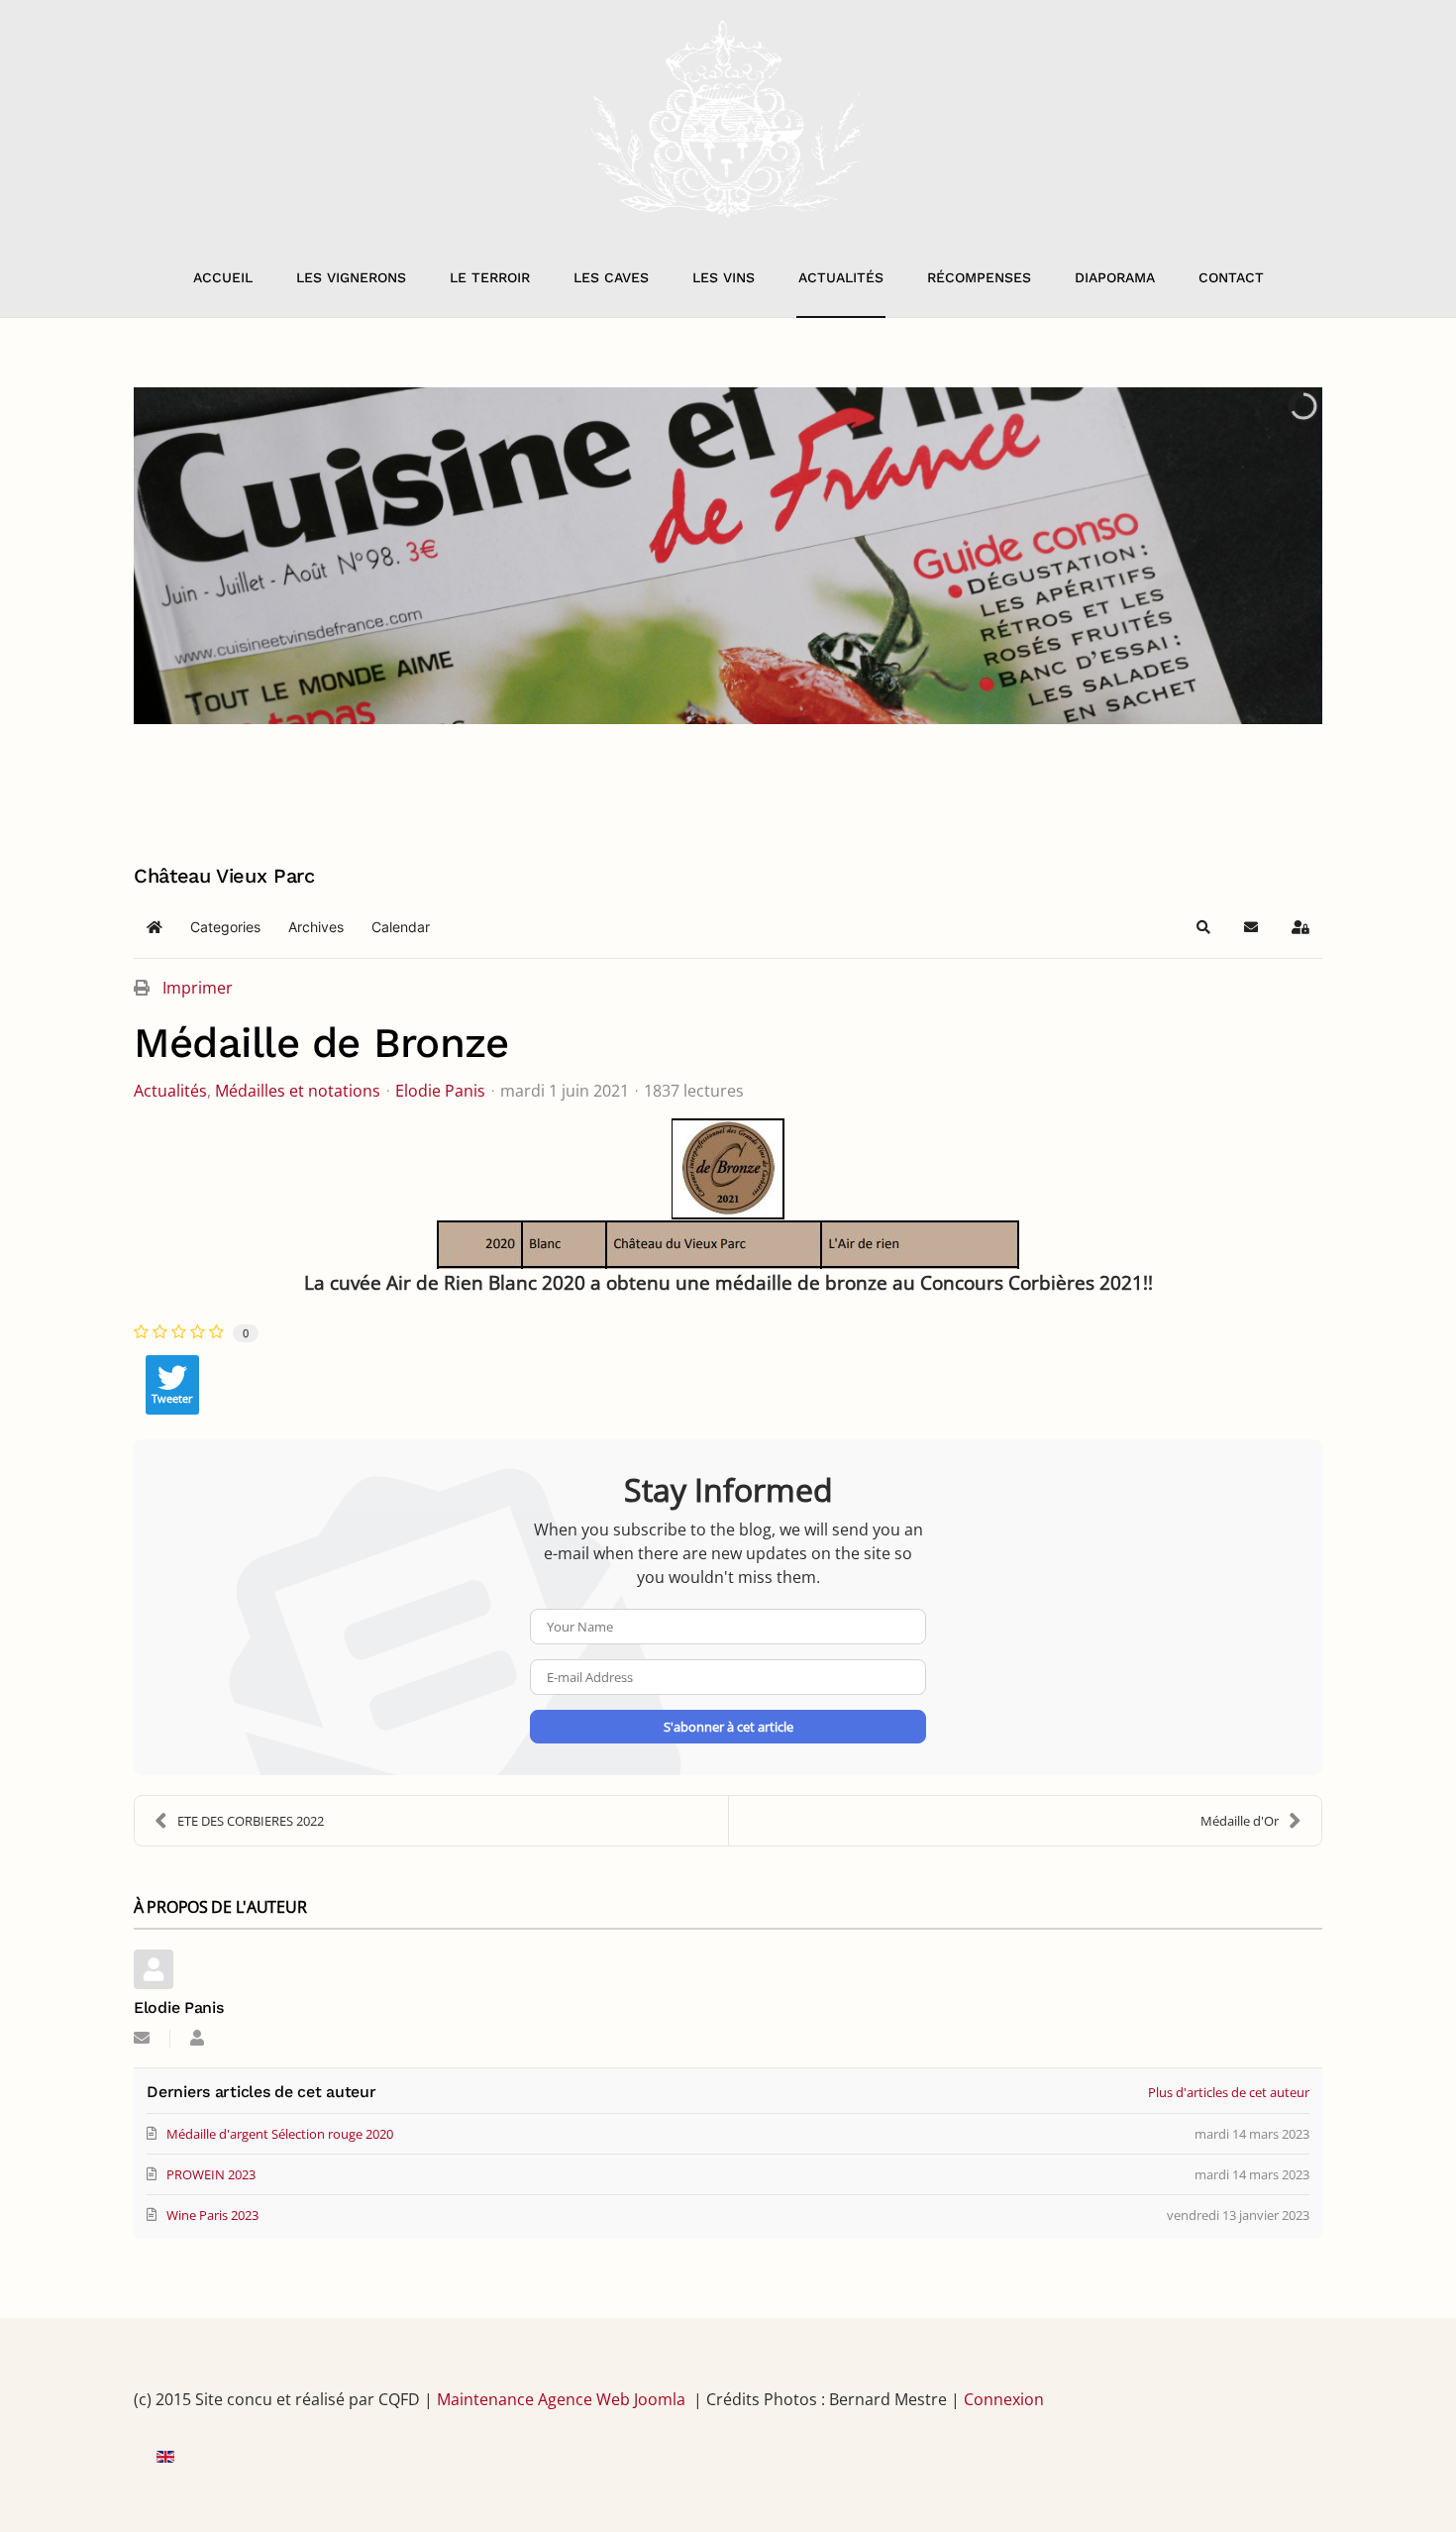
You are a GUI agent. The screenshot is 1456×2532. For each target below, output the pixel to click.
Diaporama (1115, 277)
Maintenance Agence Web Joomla (561, 2399)
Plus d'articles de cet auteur (1229, 2092)
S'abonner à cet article (728, 1727)
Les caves (611, 277)
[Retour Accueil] (728, 119)
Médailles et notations (298, 1091)
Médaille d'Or (1240, 1821)
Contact (1231, 277)
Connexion (1004, 2399)
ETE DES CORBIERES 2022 (251, 1821)
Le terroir (490, 277)
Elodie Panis (440, 1091)
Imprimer (198, 988)
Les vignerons (351, 277)
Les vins (724, 277)
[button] (1203, 927)
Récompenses (979, 277)
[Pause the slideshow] (1262, 556)
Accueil (223, 277)
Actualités (841, 277)
